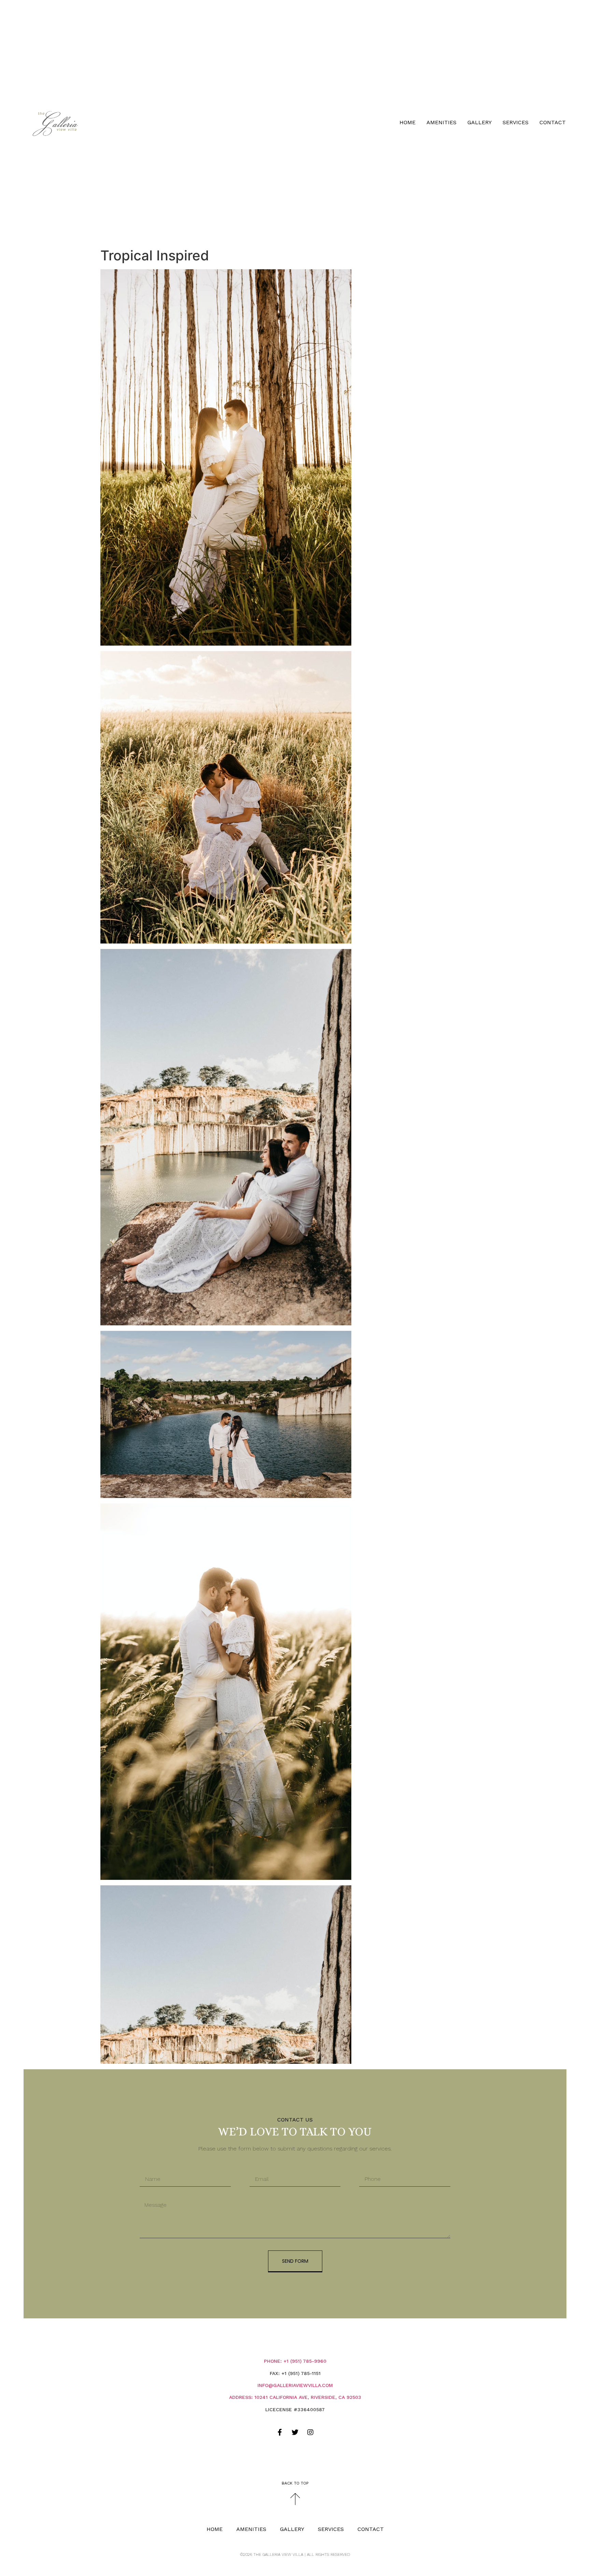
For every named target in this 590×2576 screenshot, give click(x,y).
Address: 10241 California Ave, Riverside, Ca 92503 (295, 2397)
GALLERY (480, 122)
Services (516, 122)
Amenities (441, 122)
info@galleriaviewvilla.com (295, 2385)
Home (408, 122)
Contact (553, 122)
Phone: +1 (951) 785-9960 (295, 2361)
